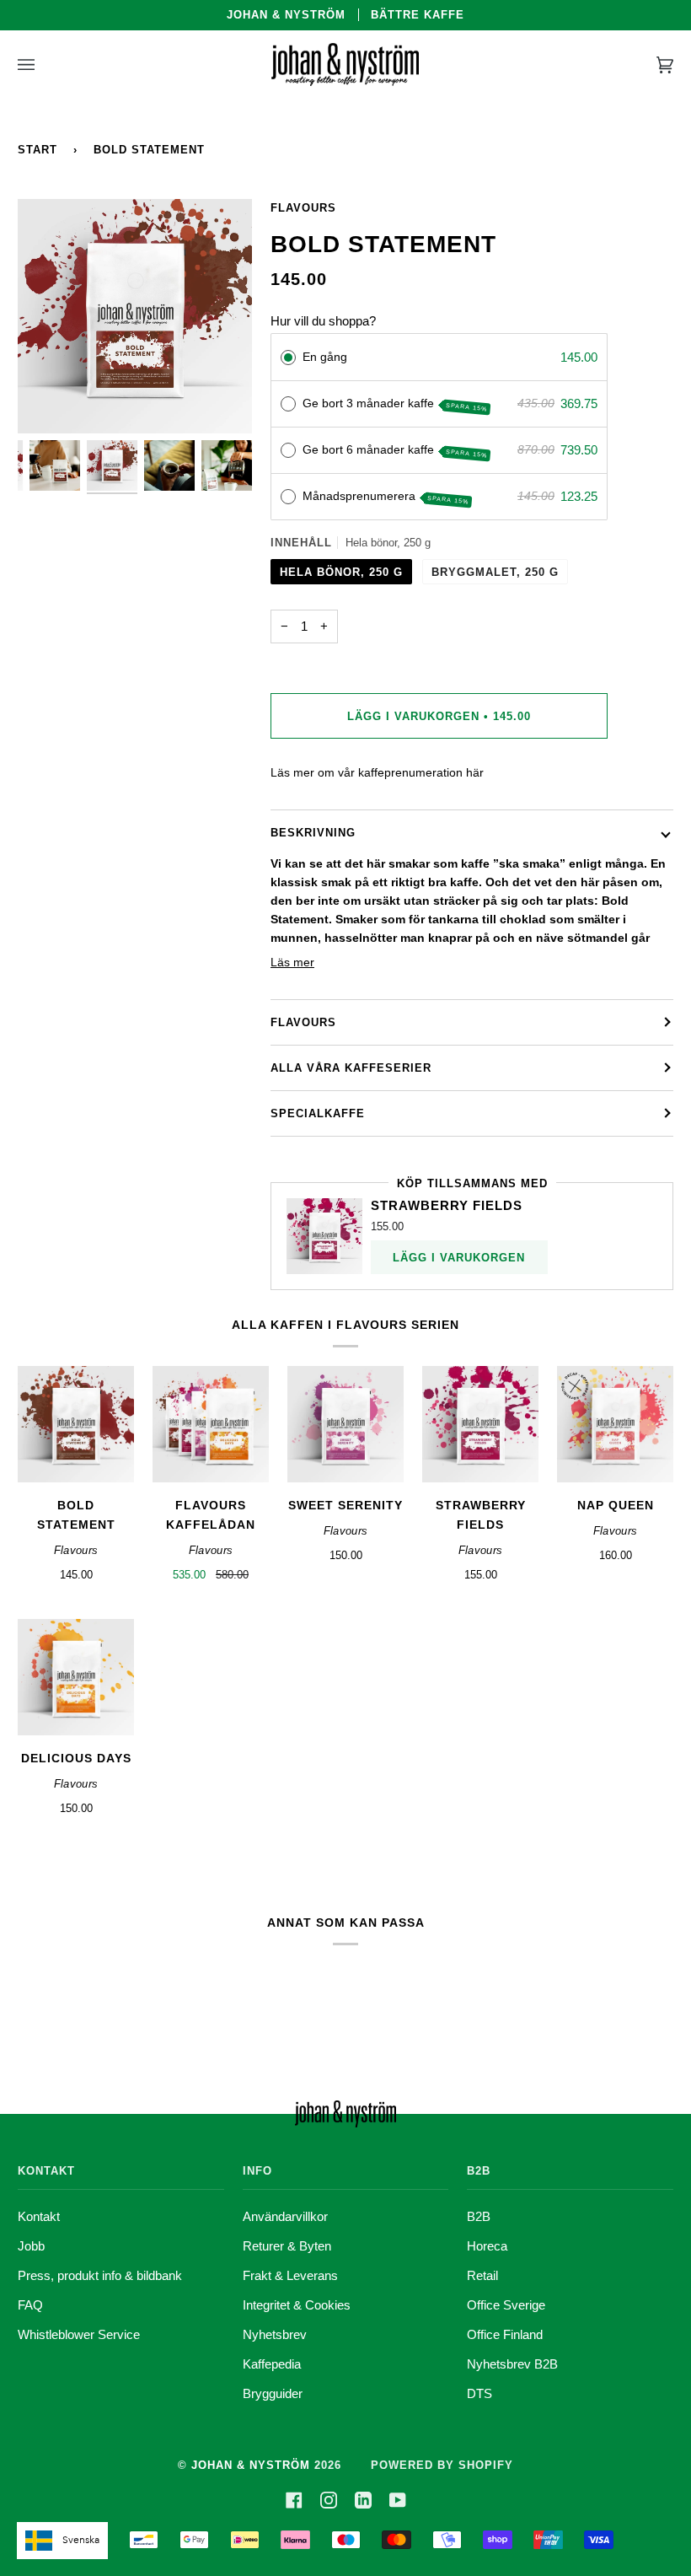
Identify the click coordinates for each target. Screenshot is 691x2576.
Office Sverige (506, 2305)
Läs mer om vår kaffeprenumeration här (377, 773)
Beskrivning (313, 833)
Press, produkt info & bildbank (100, 2275)
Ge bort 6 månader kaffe (395, 450)
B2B (479, 2216)
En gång (325, 357)
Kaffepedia (272, 2364)
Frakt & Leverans (290, 2275)
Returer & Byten (287, 2246)
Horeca (487, 2246)
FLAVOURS (303, 1022)
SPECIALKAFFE (318, 1113)
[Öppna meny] (43, 65)
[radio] (288, 358)
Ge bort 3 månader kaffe (395, 404)
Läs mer (292, 963)
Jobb (31, 2246)
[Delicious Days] (76, 1677)
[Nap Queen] (615, 1424)
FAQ (30, 2305)
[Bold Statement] (76, 1424)
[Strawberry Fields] (480, 1424)
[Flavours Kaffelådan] (211, 1424)
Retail (482, 2275)
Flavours (303, 208)
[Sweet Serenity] (345, 1424)
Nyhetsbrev (275, 2334)
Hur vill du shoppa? (323, 321)
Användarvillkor (285, 2216)
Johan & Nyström (251, 2465)
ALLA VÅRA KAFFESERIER (351, 1068)
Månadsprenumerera (386, 497)
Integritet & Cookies (297, 2305)
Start (37, 150)
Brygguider (273, 2393)
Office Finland (505, 2334)
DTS (479, 2393)
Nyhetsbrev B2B (512, 2364)
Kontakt (39, 2216)
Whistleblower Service (79, 2334)
